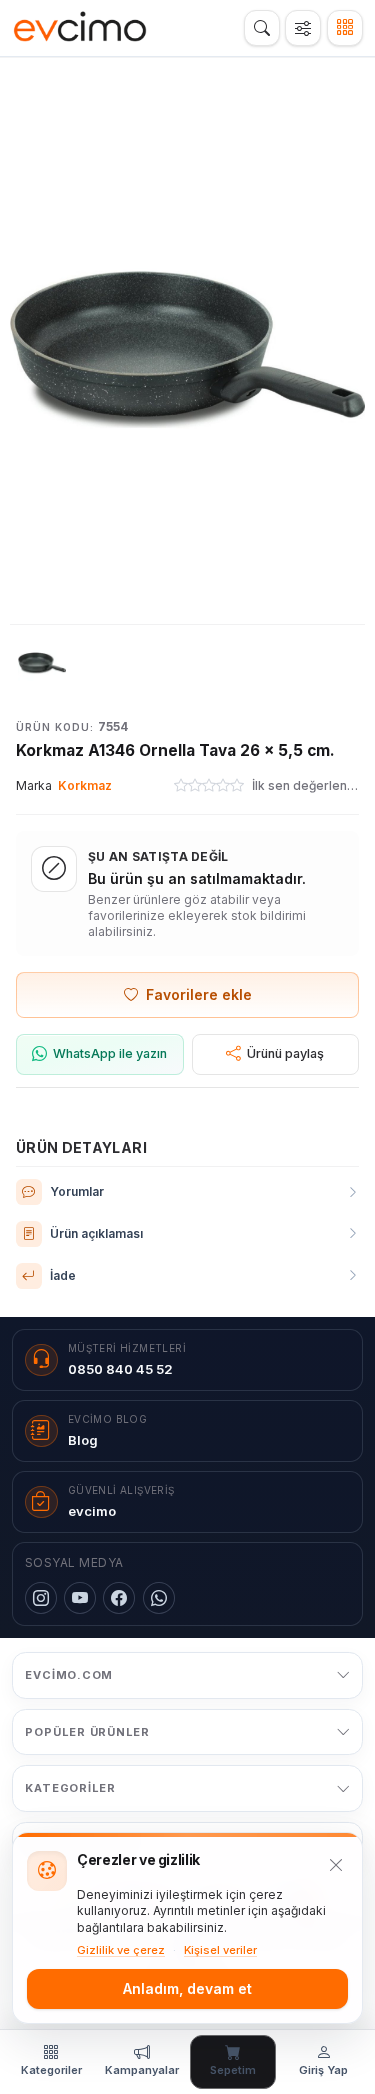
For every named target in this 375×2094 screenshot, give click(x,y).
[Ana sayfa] (80, 28)
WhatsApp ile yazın (110, 1053)
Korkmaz (85, 785)
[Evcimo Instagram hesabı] (41, 1598)
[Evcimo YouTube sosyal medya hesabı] (80, 1598)
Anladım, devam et (187, 1988)
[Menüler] (345, 28)
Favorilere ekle (199, 994)
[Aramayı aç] (262, 28)
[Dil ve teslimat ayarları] (303, 28)
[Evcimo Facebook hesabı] (119, 1598)
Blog (83, 1440)
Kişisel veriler (220, 1950)
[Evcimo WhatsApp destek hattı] (159, 1598)
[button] (187, 349)
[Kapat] (336, 1865)
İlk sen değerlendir (305, 785)
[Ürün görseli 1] (42, 663)
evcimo (92, 1511)
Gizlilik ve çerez (121, 1950)
